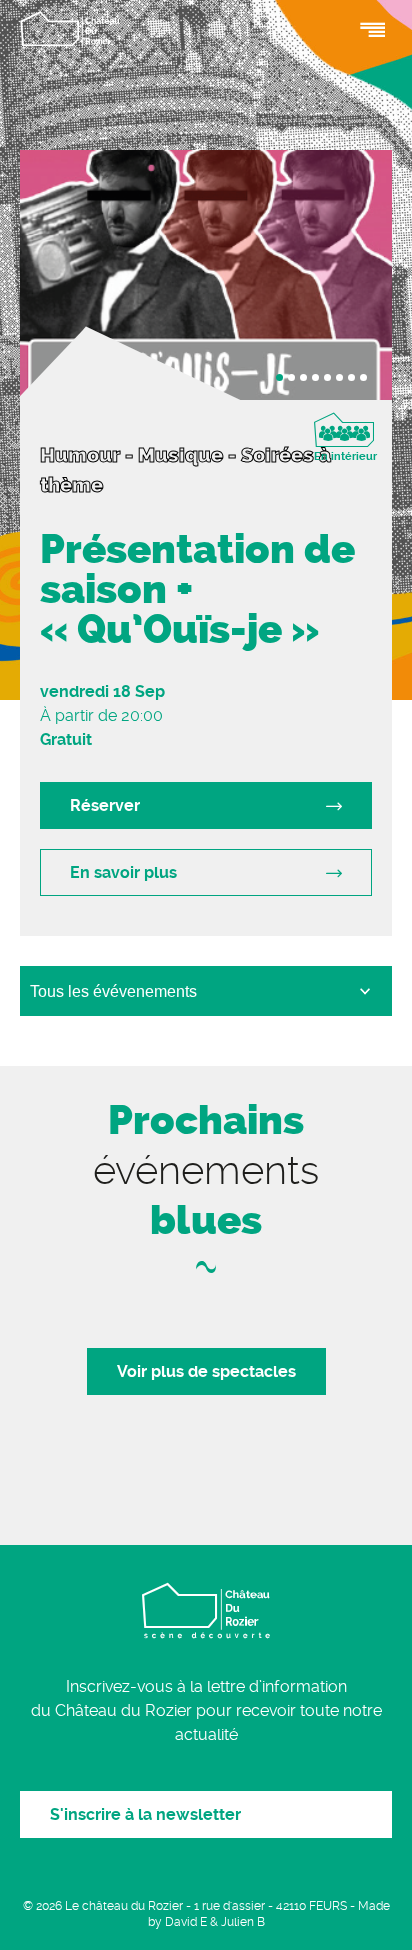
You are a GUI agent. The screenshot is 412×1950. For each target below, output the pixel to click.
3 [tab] (303, 377)
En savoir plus (123, 872)
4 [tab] (315, 377)
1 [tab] (279, 377)
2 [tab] (291, 377)
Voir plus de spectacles (206, 1371)
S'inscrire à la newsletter (145, 1814)
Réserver (105, 805)
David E (186, 1922)
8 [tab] (363, 377)
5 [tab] (327, 377)
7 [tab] (351, 377)
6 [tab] (339, 377)
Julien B (243, 1922)
